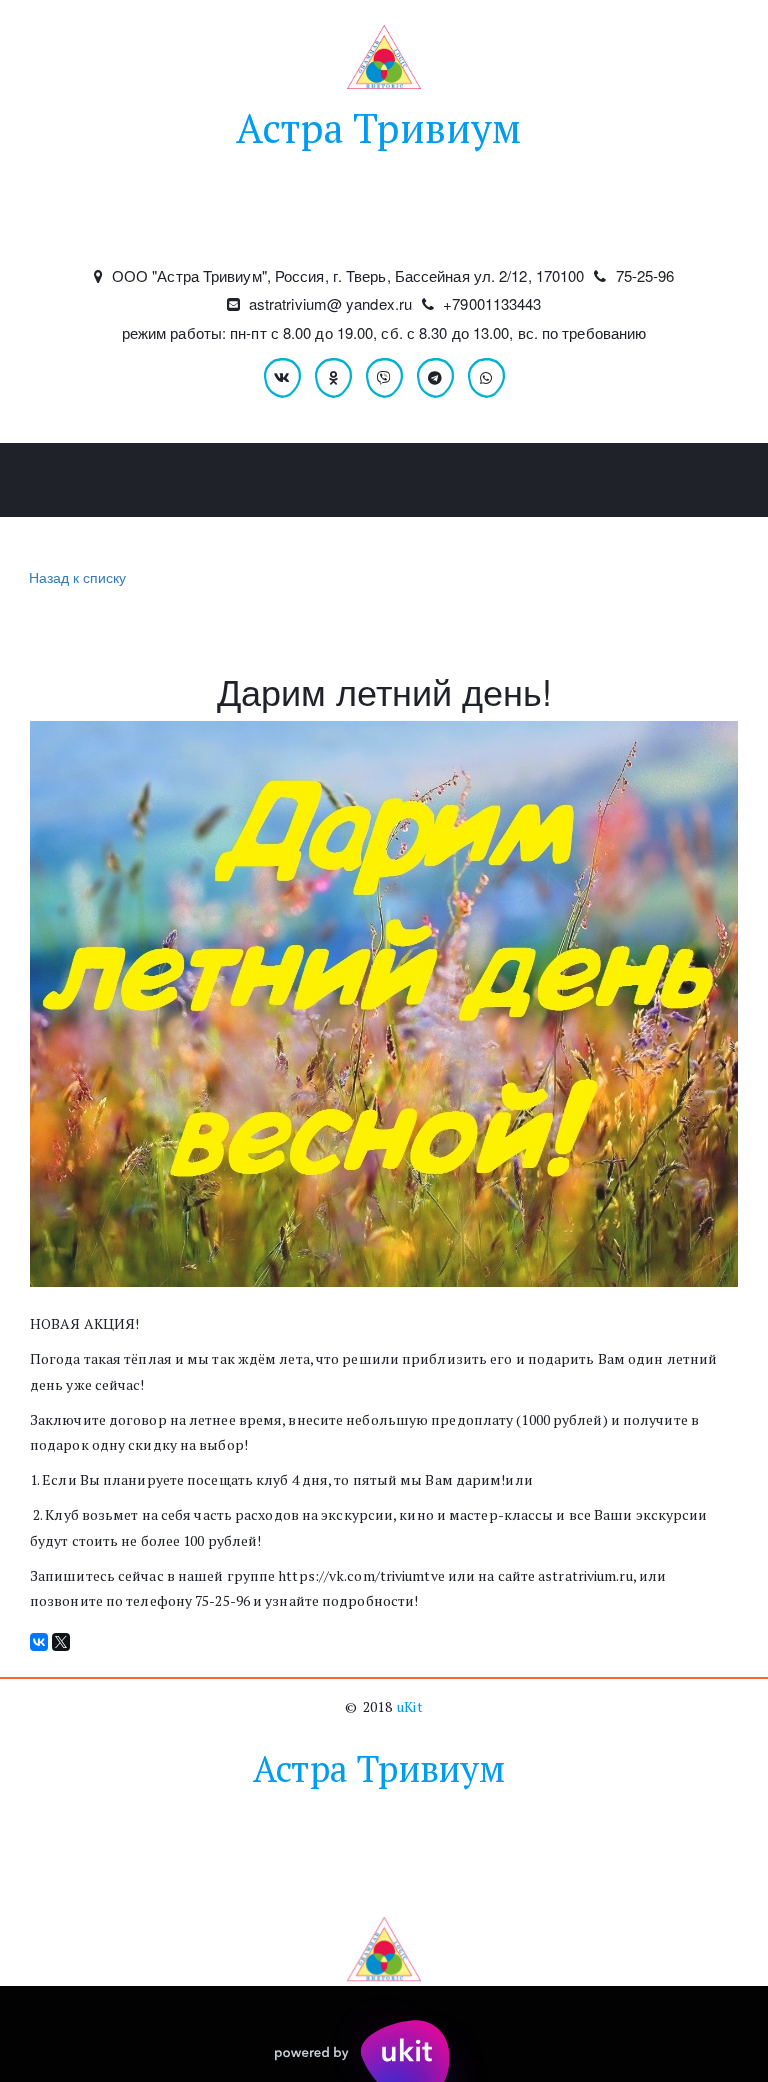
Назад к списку (77, 577)
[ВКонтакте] (39, 1642)
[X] (61, 1642)
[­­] (384, 224)
